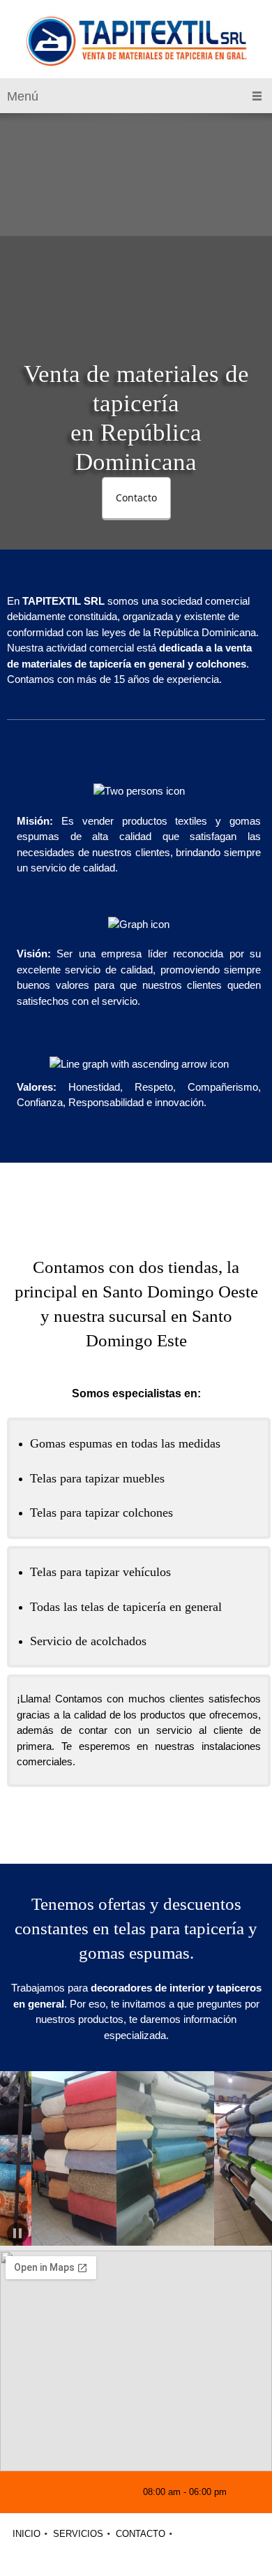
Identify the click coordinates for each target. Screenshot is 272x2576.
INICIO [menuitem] (27, 2534)
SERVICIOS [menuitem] (78, 2534)
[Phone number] (49, 2492)
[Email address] (70, 2492)
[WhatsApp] (112, 2492)
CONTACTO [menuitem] (141, 2534)
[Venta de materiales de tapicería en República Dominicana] (136, 43)
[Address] (91, 2492)
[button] (46, 2161)
